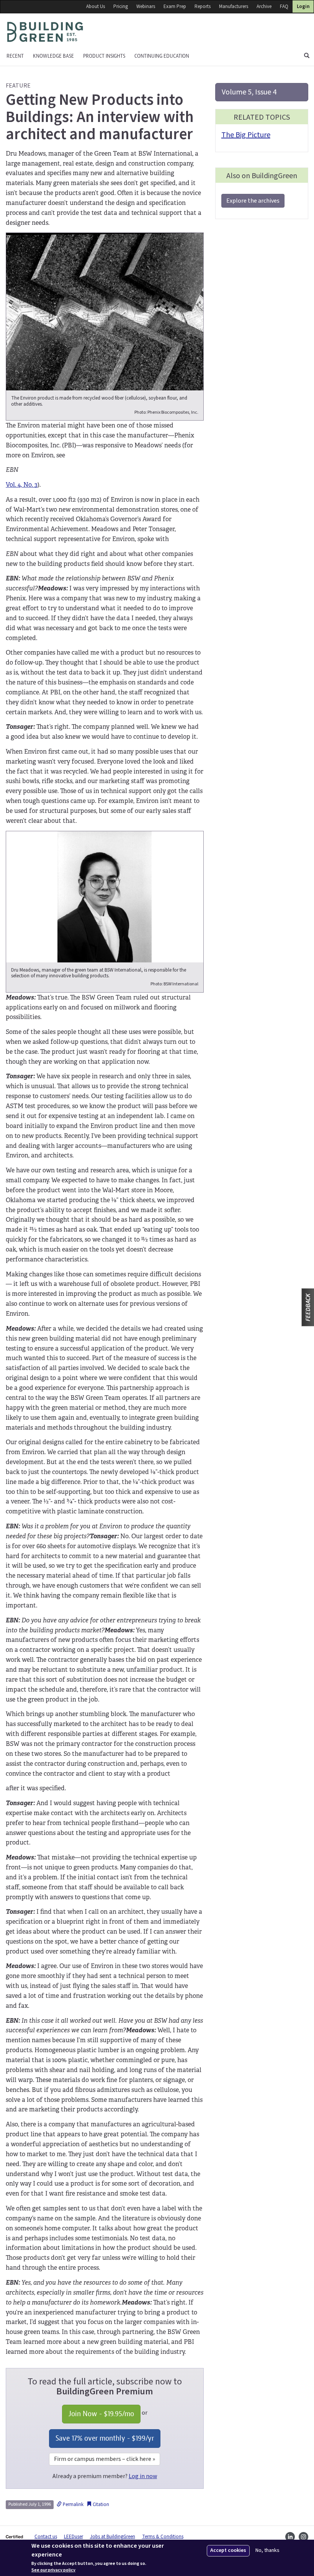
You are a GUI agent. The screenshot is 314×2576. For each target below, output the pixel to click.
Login (303, 7)
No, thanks (267, 2551)
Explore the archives (253, 201)
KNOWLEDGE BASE (53, 56)
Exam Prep (175, 7)
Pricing (121, 7)
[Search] (307, 56)
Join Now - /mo (101, 2414)
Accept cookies (228, 2550)
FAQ (284, 7)
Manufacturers (234, 7)
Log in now (143, 2476)
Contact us (46, 2537)
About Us (96, 7)
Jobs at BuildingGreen (113, 2537)
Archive (264, 7)
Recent (15, 56)
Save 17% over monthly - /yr (105, 2438)
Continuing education (162, 56)
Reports (203, 7)
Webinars (146, 7)
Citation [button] (100, 2504)
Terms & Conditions (163, 2537)
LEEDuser (74, 2537)
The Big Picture (246, 135)
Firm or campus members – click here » (105, 2459)
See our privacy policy (53, 2570)
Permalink (73, 2504)
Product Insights (104, 56)
